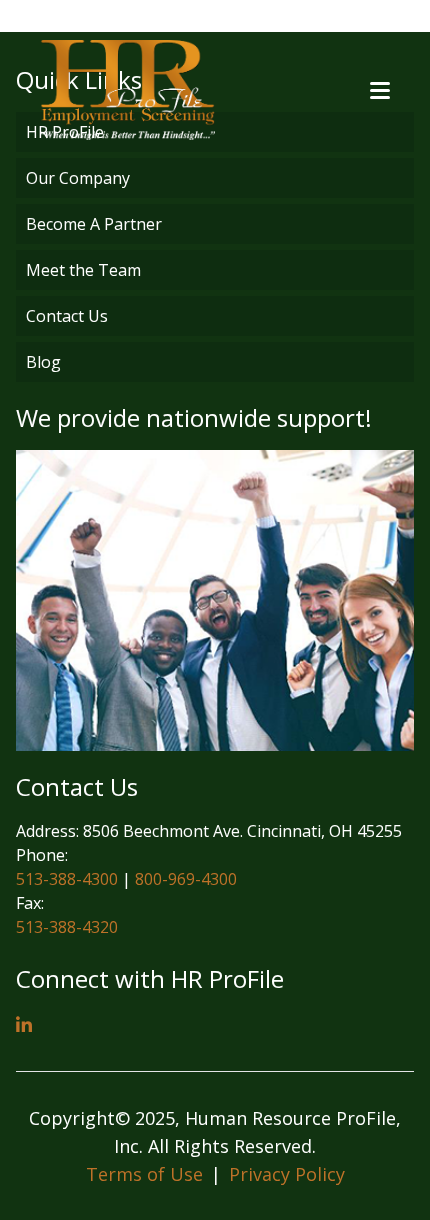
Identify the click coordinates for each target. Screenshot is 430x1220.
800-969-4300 (186, 879)
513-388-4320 (67, 927)
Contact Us (67, 316)
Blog (43, 362)
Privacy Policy (287, 1174)
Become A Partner (94, 224)
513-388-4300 (67, 879)
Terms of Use (144, 1174)
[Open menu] (380, 90)
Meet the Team (83, 270)
